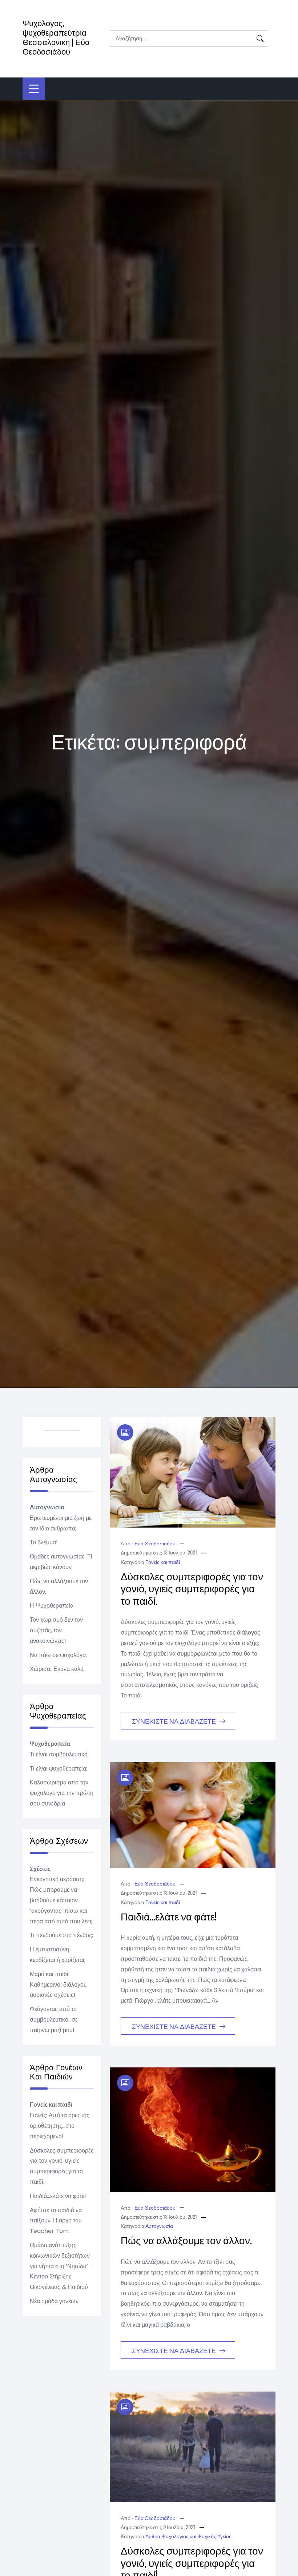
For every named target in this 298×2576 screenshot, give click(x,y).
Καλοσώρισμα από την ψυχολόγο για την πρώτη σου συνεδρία (62, 1793)
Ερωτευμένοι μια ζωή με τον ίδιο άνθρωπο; (61, 1523)
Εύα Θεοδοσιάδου (155, 1543)
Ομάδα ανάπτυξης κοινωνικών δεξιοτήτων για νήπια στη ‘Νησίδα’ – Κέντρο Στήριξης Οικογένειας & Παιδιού (61, 2266)
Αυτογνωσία (159, 2225)
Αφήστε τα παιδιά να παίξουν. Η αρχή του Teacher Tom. (56, 2221)
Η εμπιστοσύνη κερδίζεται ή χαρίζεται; (58, 1955)
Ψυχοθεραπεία (50, 1744)
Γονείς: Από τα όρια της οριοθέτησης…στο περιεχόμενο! (60, 2126)
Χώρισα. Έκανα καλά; (57, 1669)
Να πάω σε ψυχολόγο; (58, 1655)
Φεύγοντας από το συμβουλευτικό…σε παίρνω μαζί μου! (54, 2020)
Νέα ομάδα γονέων (54, 2301)
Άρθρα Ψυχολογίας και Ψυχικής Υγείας (188, 2536)
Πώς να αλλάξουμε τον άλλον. (186, 2240)
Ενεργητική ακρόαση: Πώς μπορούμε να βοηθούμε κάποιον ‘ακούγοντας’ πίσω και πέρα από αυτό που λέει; (61, 1900)
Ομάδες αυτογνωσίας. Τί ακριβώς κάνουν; (61, 1562)
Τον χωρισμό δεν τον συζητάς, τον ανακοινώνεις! (56, 1630)
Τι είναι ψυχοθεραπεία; (59, 1769)
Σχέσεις (40, 1869)
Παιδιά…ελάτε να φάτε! (169, 1916)
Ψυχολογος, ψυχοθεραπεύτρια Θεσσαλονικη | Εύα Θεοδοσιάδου (56, 37)
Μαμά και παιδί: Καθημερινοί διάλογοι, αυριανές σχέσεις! (58, 1985)
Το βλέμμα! (44, 1542)
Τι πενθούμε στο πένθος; (61, 1935)
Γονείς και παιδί (163, 1562)
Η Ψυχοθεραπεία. (52, 1606)
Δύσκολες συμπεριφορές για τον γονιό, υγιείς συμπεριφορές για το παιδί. (192, 1588)
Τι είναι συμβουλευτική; (59, 1754)
